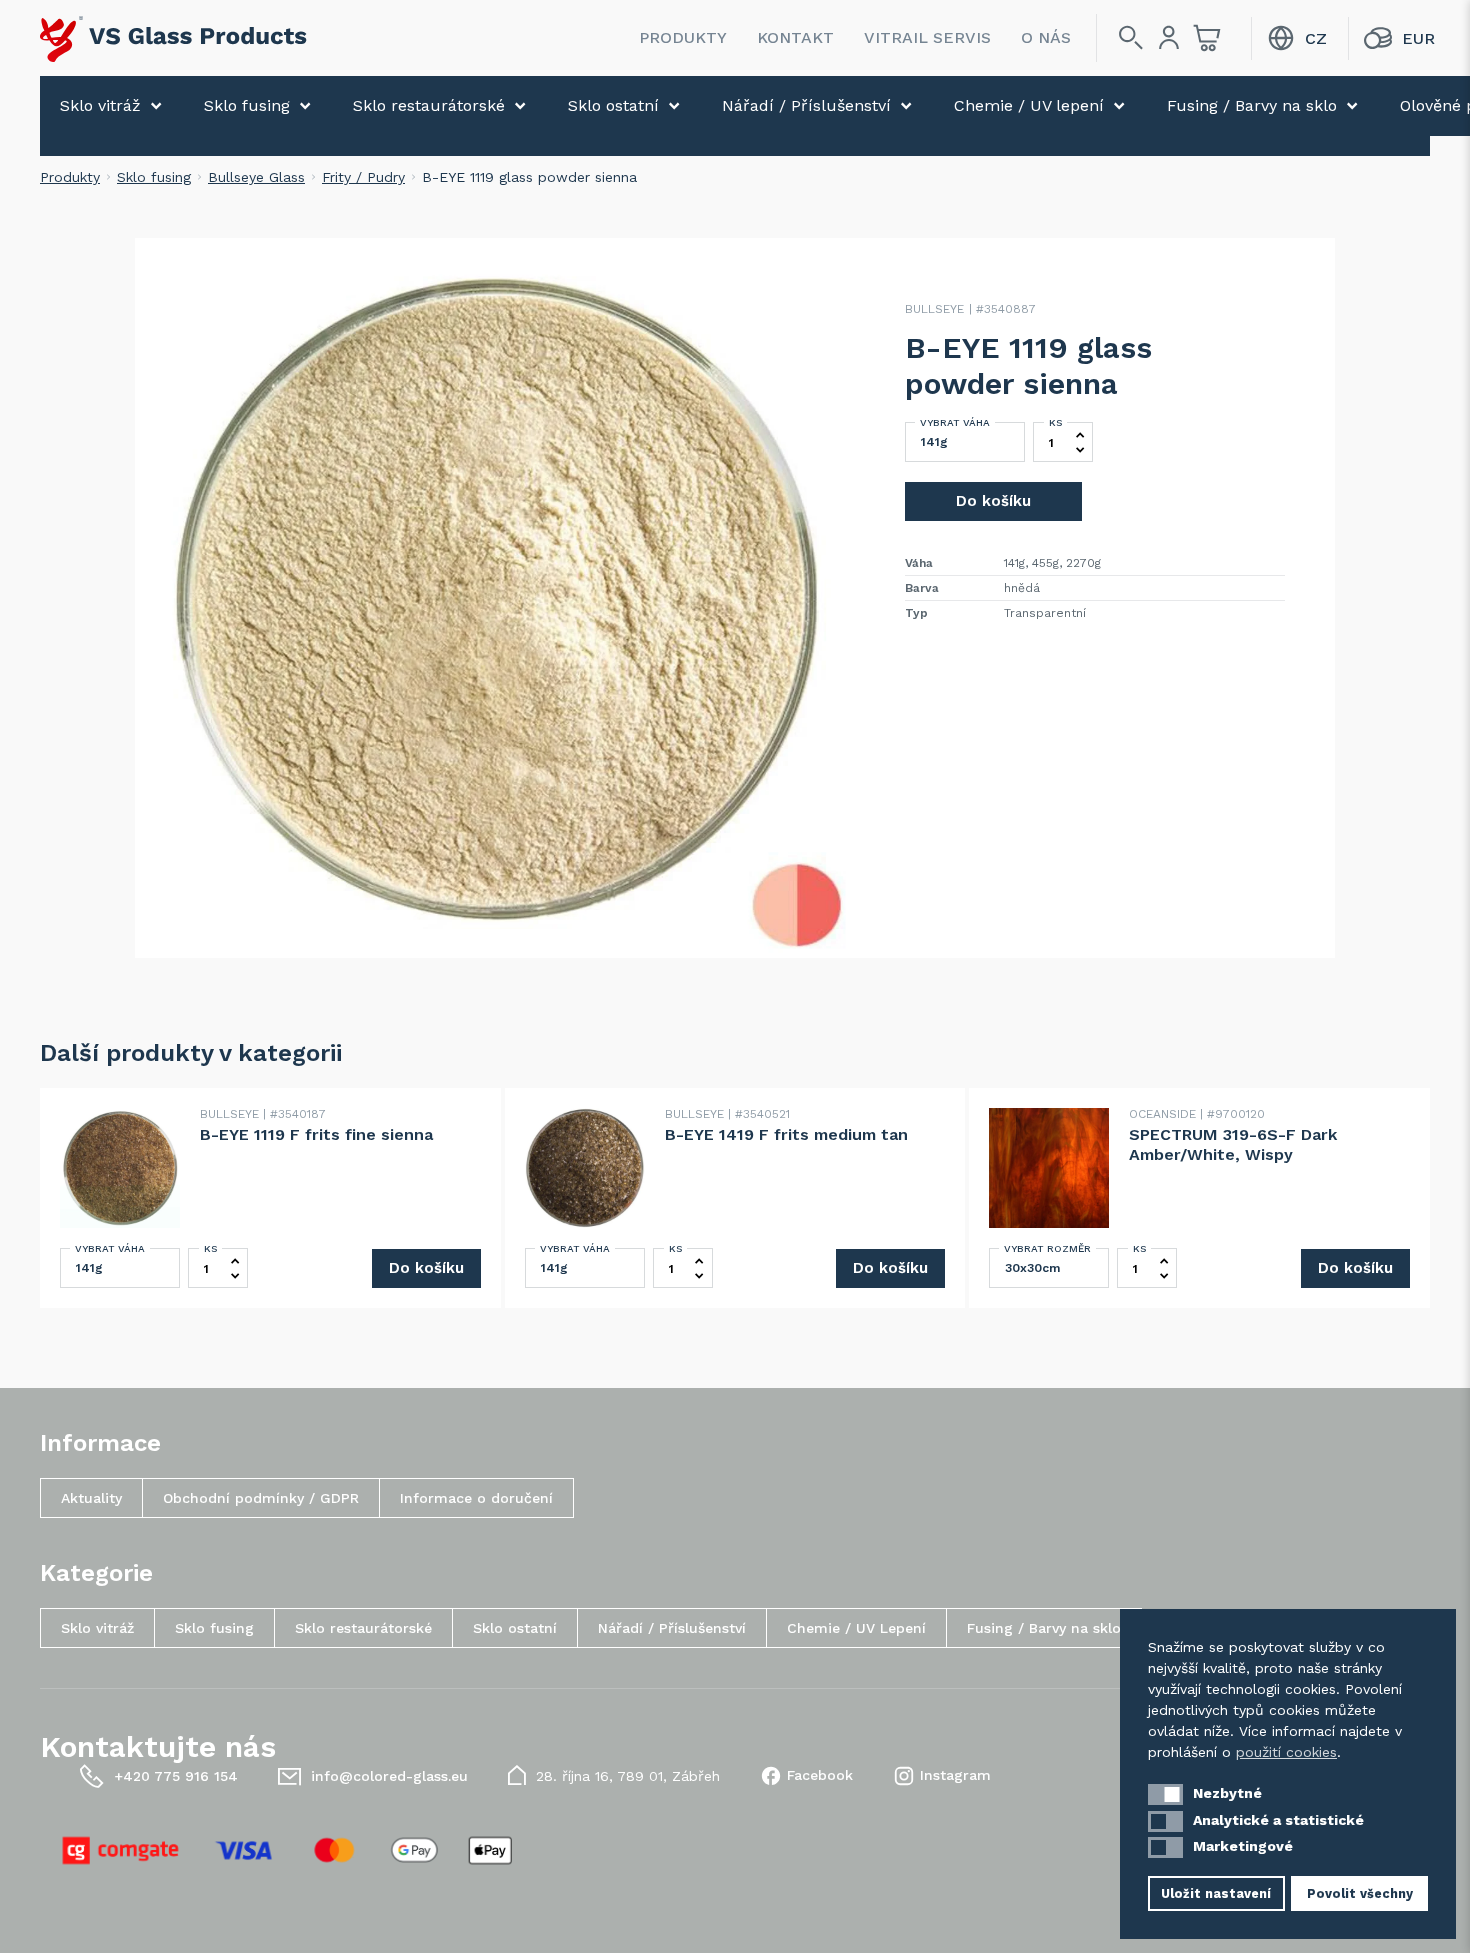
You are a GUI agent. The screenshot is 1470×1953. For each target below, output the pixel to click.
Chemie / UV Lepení (856, 1628)
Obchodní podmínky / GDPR (261, 1498)
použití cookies (1286, 1752)
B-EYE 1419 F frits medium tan (786, 1134)
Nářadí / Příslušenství (806, 105)
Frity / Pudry (363, 177)
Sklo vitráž (100, 105)
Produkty (683, 37)
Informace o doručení (476, 1498)
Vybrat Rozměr (1047, 1248)
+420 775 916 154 (176, 1776)
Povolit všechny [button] (1360, 1893)
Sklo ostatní (613, 105)
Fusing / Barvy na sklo (1252, 105)
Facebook (820, 1775)
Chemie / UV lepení (1029, 105)
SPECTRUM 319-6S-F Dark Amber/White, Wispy (1233, 1144)
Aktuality (91, 1498)
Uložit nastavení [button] (1216, 1893)
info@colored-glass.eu (389, 1776)
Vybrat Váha (955, 422)
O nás (1046, 37)
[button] (1165, 1794)
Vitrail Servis (927, 37)
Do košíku (993, 501)
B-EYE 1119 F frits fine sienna (316, 1134)
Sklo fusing (247, 105)
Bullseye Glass (256, 177)
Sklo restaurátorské (429, 105)
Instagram (955, 1775)
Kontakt (795, 37)
